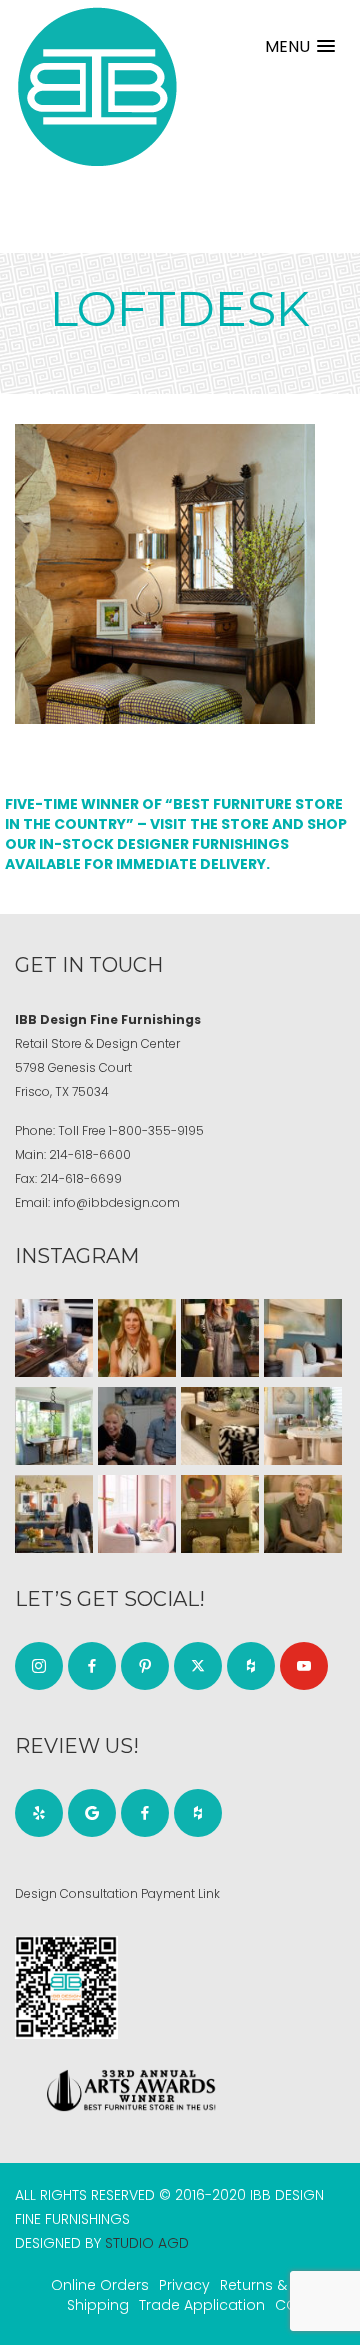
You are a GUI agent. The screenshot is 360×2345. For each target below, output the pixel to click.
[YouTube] (304, 1666)
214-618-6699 (81, 1178)
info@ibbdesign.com (116, 1202)
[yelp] (39, 1813)
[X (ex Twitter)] (198, 1666)
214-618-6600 (90, 1154)
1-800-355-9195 (156, 1130)
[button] (300, 46)
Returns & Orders (280, 2285)
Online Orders (100, 2285)
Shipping (98, 2305)
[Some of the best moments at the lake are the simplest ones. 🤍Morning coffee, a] (54, 1426)
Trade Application (202, 2305)
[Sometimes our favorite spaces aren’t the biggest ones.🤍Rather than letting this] (137, 1514)
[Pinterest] (145, 1666)
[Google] (92, 1813)
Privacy (184, 2285)
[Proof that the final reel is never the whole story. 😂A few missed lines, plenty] (137, 1426)
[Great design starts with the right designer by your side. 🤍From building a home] (303, 1426)
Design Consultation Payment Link (117, 1893)
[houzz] (251, 1666)
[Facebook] (92, 1666)
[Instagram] (39, 1666)
